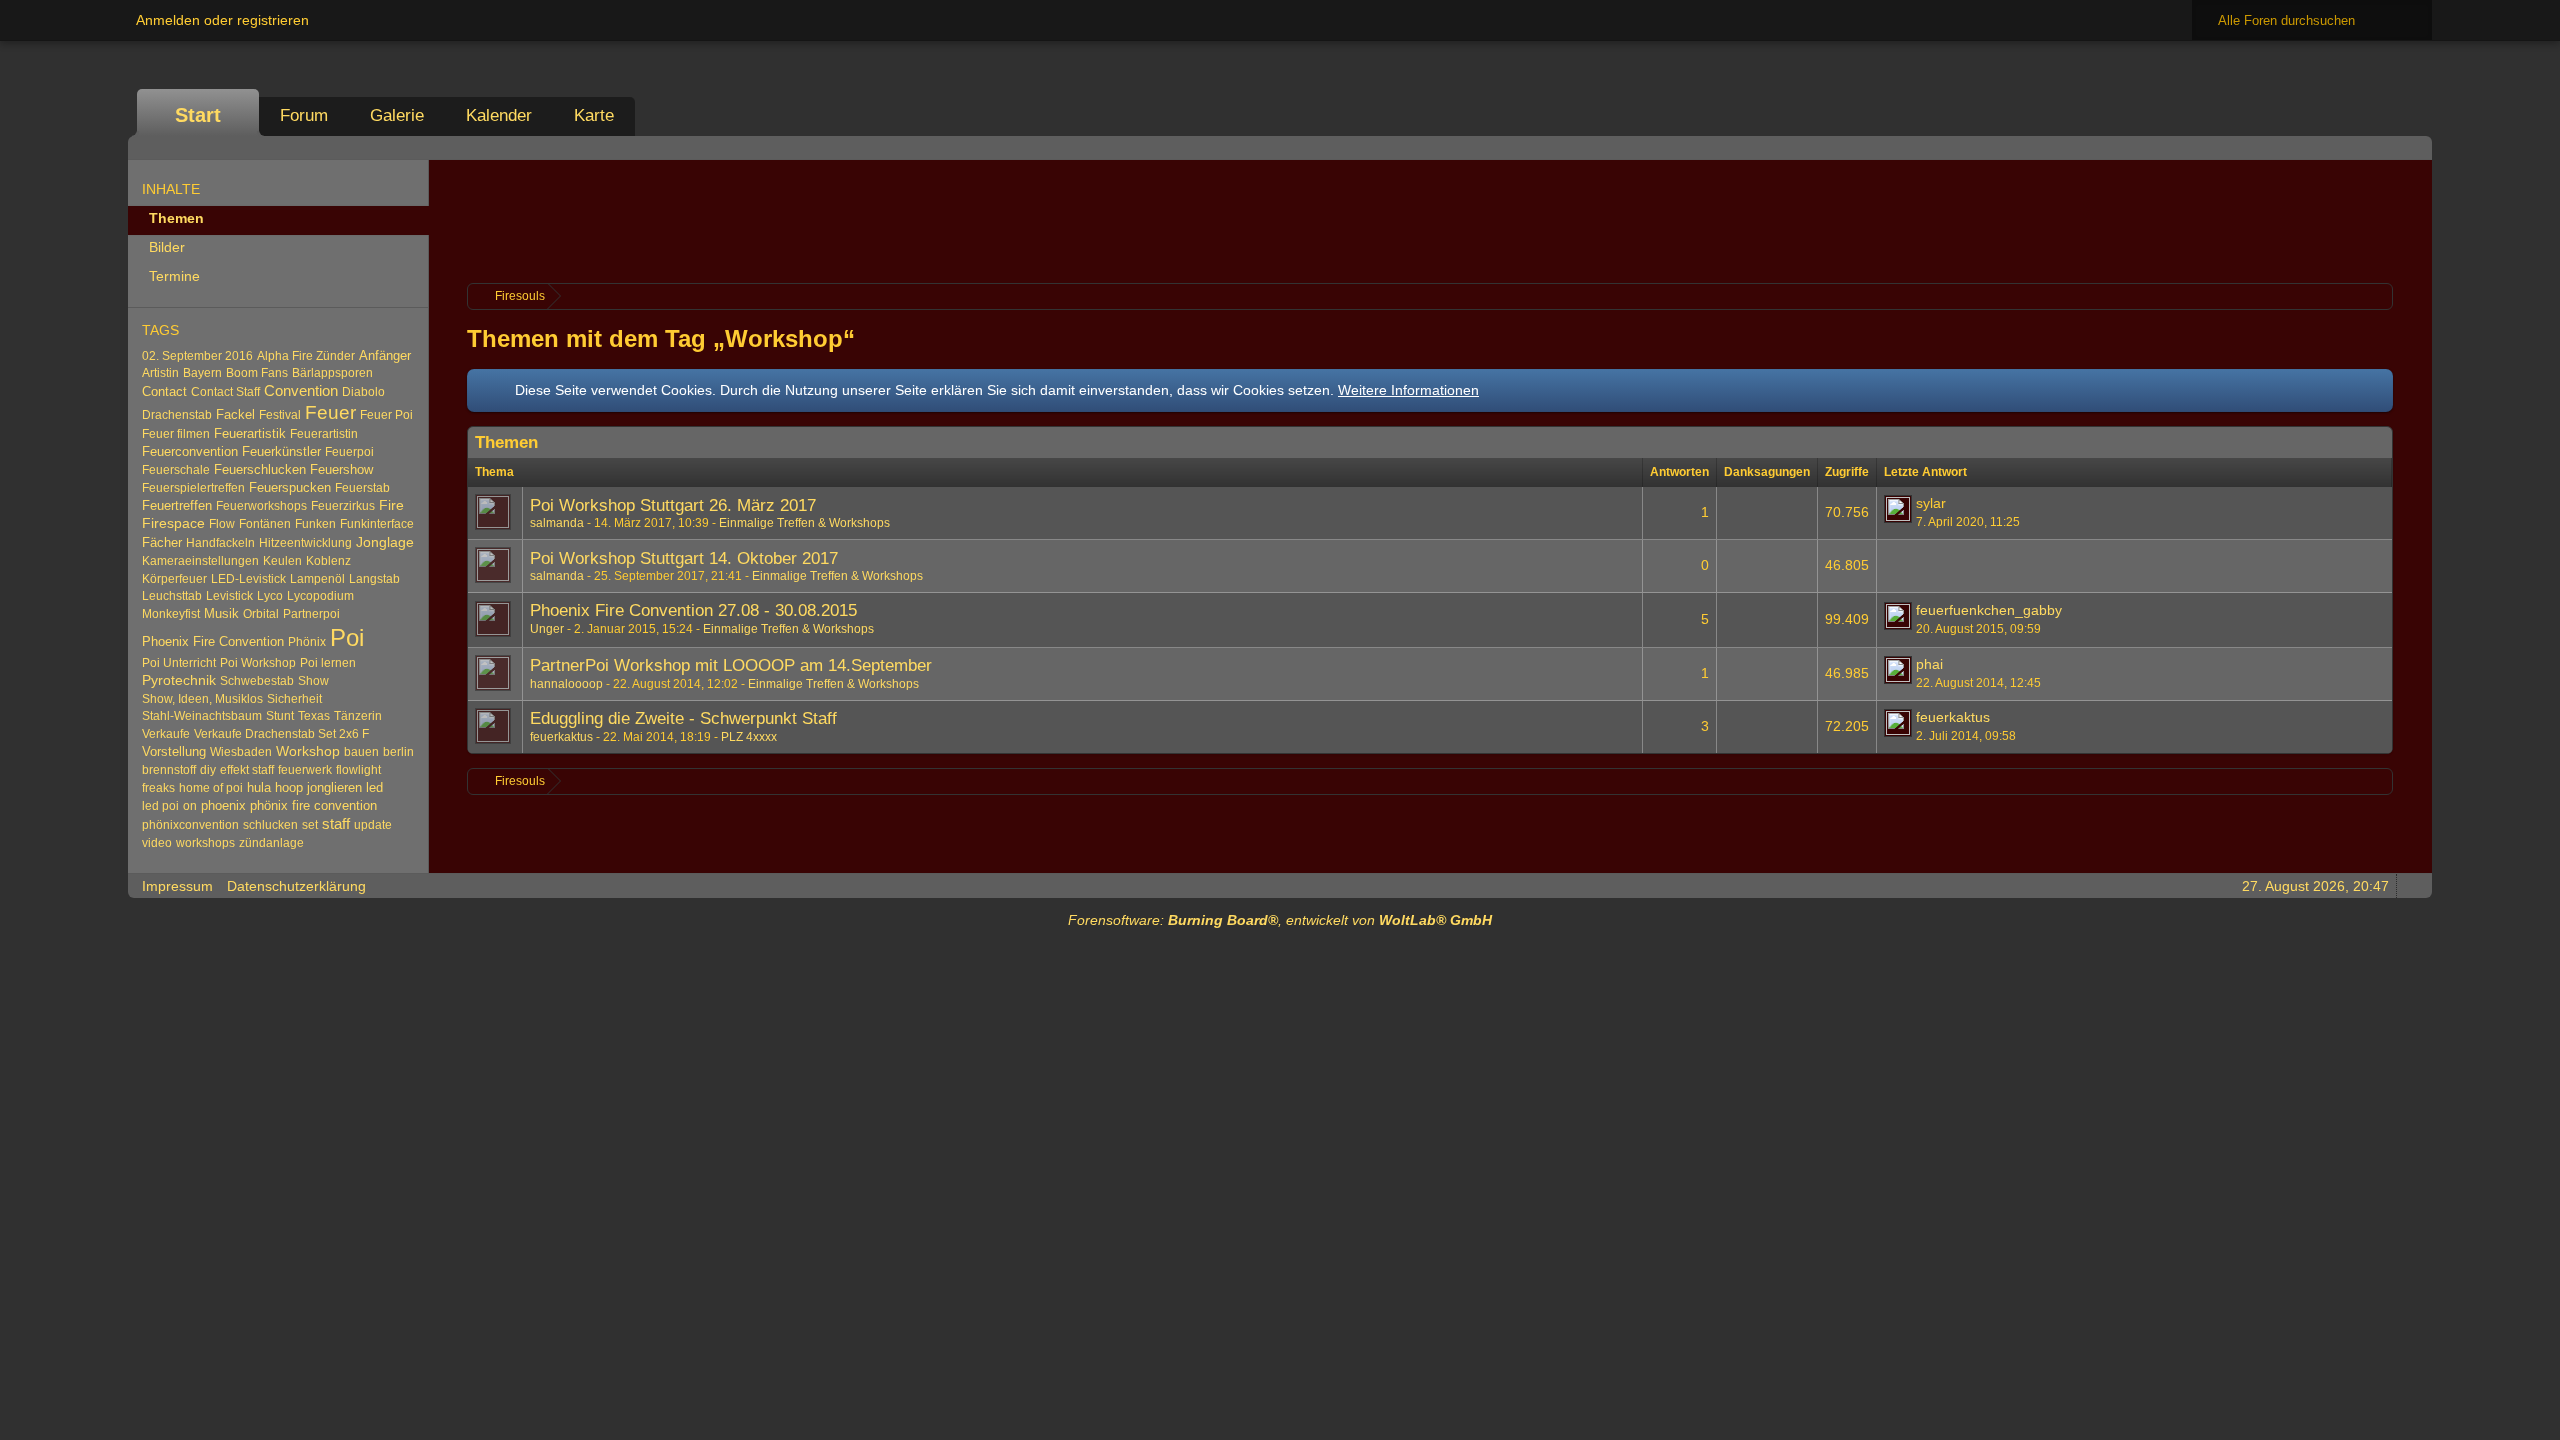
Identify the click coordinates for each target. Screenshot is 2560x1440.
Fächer (162, 542)
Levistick (229, 596)
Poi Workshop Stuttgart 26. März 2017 (673, 505)
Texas (314, 716)
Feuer (330, 412)
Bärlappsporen (332, 373)
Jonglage (385, 542)
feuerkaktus (561, 737)
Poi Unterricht (179, 663)
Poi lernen (328, 663)
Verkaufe (166, 734)
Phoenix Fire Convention (213, 641)
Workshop (308, 751)
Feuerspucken (290, 487)
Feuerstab (362, 488)
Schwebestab (257, 681)
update (373, 825)
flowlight (358, 770)
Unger (547, 629)
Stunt (280, 716)
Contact (164, 391)
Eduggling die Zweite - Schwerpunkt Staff (683, 718)
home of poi (211, 788)
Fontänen (265, 524)
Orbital (261, 614)
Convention (301, 391)
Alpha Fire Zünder (306, 356)
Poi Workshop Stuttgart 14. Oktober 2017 (684, 558)
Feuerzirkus (343, 506)
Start (198, 115)
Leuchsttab (172, 596)
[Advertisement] (1430, 219)
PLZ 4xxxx (749, 737)
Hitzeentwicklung (305, 543)
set (310, 825)
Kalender (499, 115)
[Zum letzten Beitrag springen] (1898, 509)
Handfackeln (220, 543)
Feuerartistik (250, 433)
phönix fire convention (313, 805)
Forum (304, 115)
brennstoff (169, 770)
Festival (280, 415)
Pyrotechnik (179, 680)
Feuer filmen (176, 434)
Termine (174, 276)
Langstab (374, 579)
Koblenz (328, 561)
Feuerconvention (190, 451)
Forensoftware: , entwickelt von (1280, 920)
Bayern (202, 373)
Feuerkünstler (281, 451)
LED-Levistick (248, 579)
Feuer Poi (386, 415)
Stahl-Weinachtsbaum (202, 716)
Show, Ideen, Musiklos (202, 699)
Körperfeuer (174, 579)
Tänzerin (358, 716)
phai (1929, 664)
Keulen (282, 561)
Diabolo (363, 392)
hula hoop (275, 787)
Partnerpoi (311, 614)
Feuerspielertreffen (193, 488)
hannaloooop (566, 684)
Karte (594, 115)
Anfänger (385, 355)
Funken (315, 524)
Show (313, 681)
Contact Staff (225, 392)
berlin (398, 752)
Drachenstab (177, 415)
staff (336, 824)
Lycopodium (320, 596)
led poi (160, 806)
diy (208, 770)
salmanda (557, 523)
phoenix (223, 805)
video (157, 843)
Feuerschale (176, 470)
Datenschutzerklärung (296, 886)
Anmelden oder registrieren (222, 20)
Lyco (270, 596)
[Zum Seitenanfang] (2411, 885)
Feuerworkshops (261, 506)
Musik (221, 613)
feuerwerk (305, 770)
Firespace (173, 523)
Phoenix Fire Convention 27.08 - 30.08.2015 (693, 610)
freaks (158, 788)
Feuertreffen (177, 505)
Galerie (397, 115)
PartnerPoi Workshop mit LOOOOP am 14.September (731, 665)
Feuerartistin (324, 434)
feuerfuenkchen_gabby (1989, 610)
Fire (391, 505)
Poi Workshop (258, 663)
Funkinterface (377, 524)
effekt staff (247, 770)
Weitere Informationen (1408, 390)
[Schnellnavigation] (2383, 147)
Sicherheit (294, 699)
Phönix (307, 642)
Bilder (167, 247)
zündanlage (271, 843)
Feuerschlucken (260, 469)
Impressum (177, 886)
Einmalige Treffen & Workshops (804, 523)
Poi (347, 637)
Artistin (160, 373)
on (190, 806)
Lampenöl (317, 579)
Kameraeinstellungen (200, 561)
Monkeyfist (171, 614)
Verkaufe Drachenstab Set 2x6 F (281, 734)
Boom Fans (257, 373)
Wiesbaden (241, 752)
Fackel (235, 414)
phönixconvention (190, 825)
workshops (205, 843)
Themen (176, 218)
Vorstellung (174, 751)
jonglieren (334, 787)
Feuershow (341, 469)
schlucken (270, 825)
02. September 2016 (197, 356)
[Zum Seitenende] (2411, 147)
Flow (222, 524)
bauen (361, 752)
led (374, 787)
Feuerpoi (349, 452)
